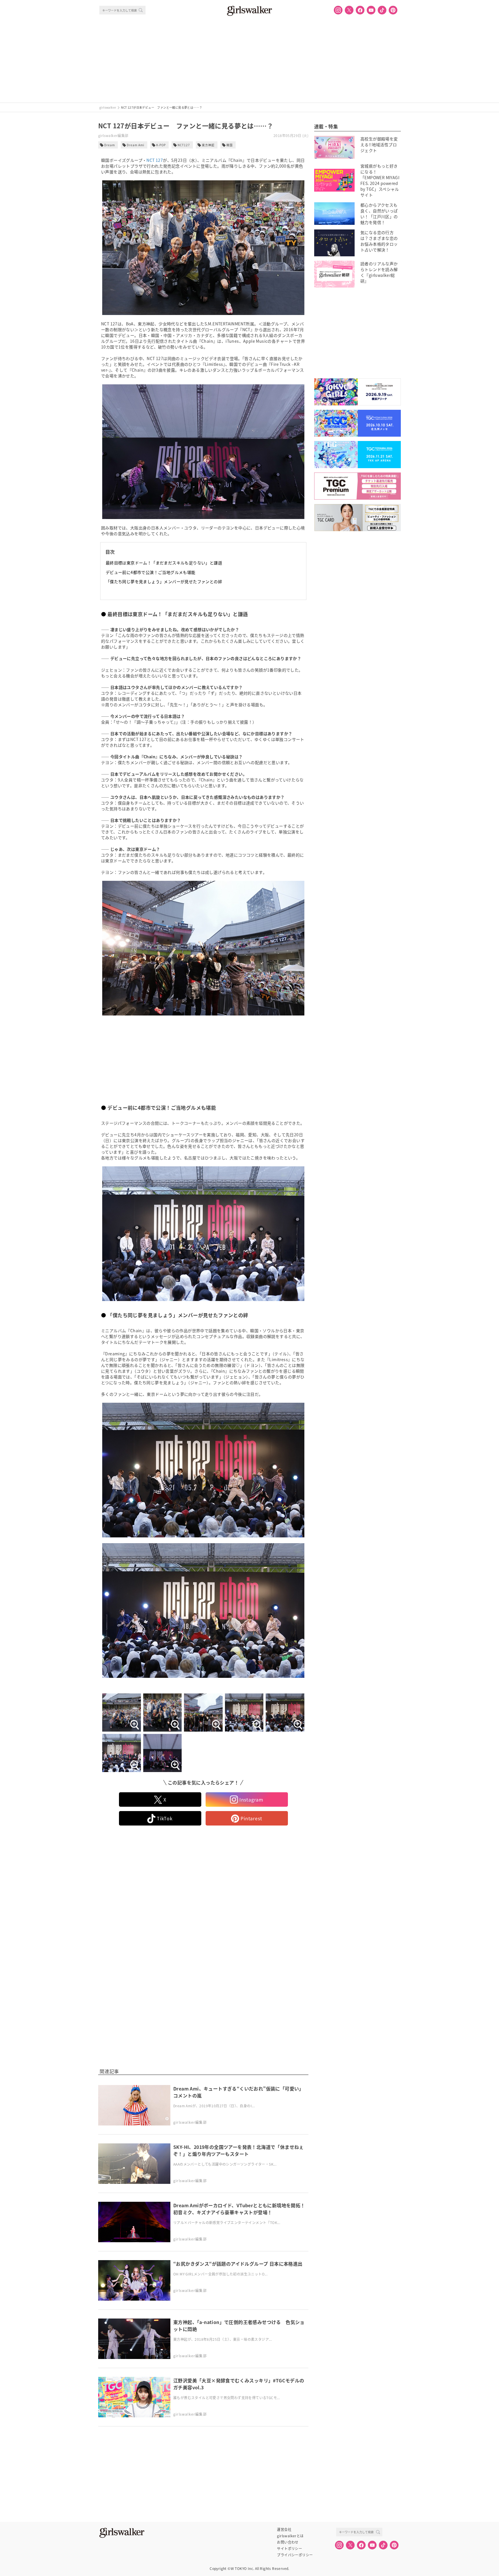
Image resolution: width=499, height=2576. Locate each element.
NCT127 (184, 145)
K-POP (161, 145)
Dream (110, 145)
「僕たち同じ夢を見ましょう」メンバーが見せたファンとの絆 (164, 581)
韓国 (230, 145)
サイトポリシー (289, 2549)
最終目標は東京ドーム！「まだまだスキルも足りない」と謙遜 (164, 563)
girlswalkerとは (290, 2536)
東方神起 (208, 145)
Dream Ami (136, 145)
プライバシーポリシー (295, 2555)
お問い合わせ (288, 2542)
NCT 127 (155, 160)
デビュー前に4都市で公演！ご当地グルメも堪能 (151, 572)
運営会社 (284, 2529)
